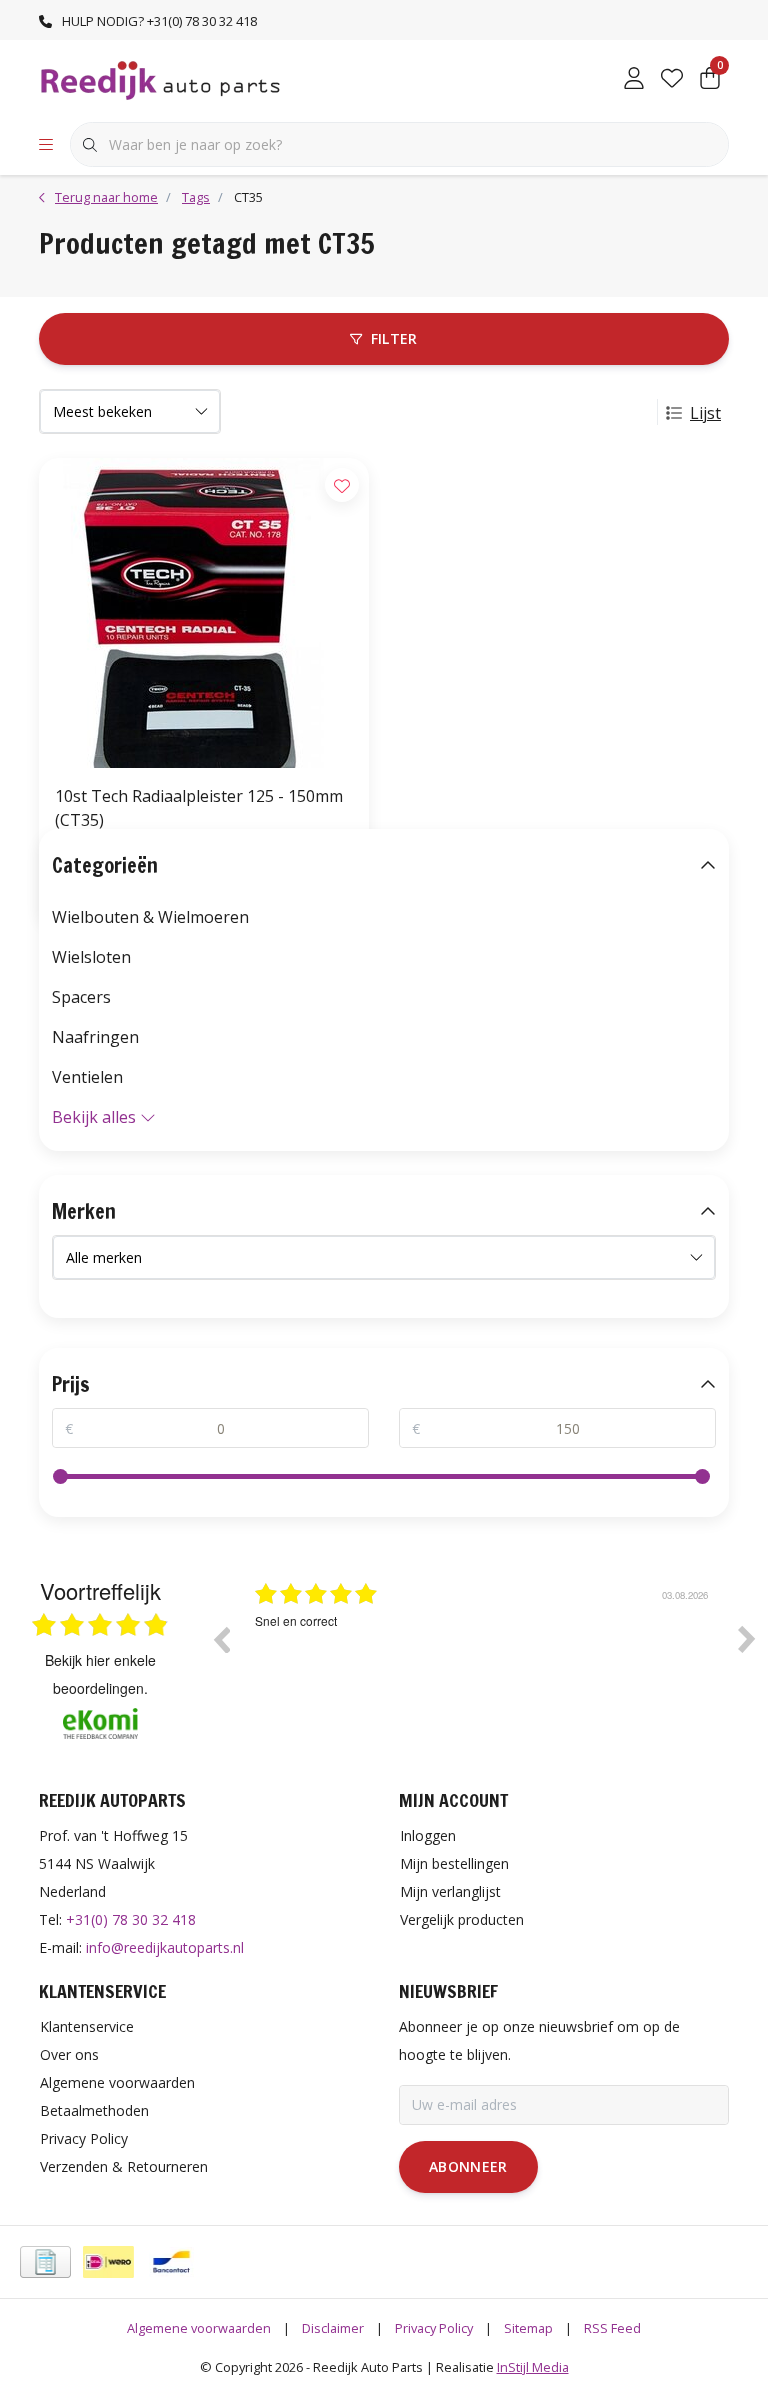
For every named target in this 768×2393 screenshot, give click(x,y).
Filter (394, 338)
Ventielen (87, 1077)
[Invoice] (45, 2262)
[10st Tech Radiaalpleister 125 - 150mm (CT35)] (204, 613)
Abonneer (468, 2166)
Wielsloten (91, 957)
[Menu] (46, 145)
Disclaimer (333, 2328)
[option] (484, 1654)
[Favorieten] (672, 80)
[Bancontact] (171, 2262)
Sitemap (528, 2328)
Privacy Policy (434, 2328)
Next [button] (747, 1639)
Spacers (81, 997)
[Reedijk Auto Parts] (161, 79)
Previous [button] (221, 1639)
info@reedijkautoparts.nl (165, 1947)
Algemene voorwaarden (199, 2328)
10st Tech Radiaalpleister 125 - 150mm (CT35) (199, 808)
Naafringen (95, 1037)
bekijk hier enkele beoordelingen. (100, 1674)
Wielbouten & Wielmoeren (150, 917)
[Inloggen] (634, 80)
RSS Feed (612, 2328)
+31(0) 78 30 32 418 (131, 1919)
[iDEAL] (108, 2262)
